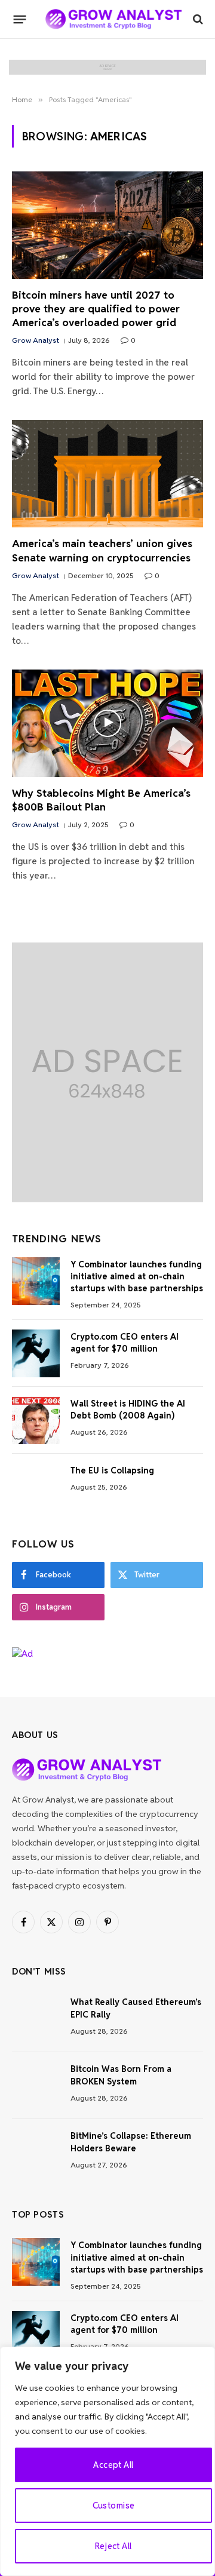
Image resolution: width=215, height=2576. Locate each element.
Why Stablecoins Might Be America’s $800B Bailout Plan (101, 800)
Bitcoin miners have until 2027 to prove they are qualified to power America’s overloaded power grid (96, 309)
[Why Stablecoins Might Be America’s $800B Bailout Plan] (107, 723)
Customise (114, 2506)
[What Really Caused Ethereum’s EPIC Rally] (36, 2019)
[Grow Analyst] (113, 19)
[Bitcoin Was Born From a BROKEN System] (36, 2086)
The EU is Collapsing (112, 1470)
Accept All (113, 2465)
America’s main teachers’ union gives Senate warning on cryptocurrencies (102, 550)
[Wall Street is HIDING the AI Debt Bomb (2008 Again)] (36, 1420)
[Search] (197, 19)
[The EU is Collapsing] (36, 1487)
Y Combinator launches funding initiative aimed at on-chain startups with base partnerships (137, 1276)
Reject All (113, 2546)
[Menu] (20, 19)
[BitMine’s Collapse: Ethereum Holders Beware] (36, 2153)
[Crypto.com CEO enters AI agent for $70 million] (36, 1353)
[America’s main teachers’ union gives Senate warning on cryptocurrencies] (107, 474)
